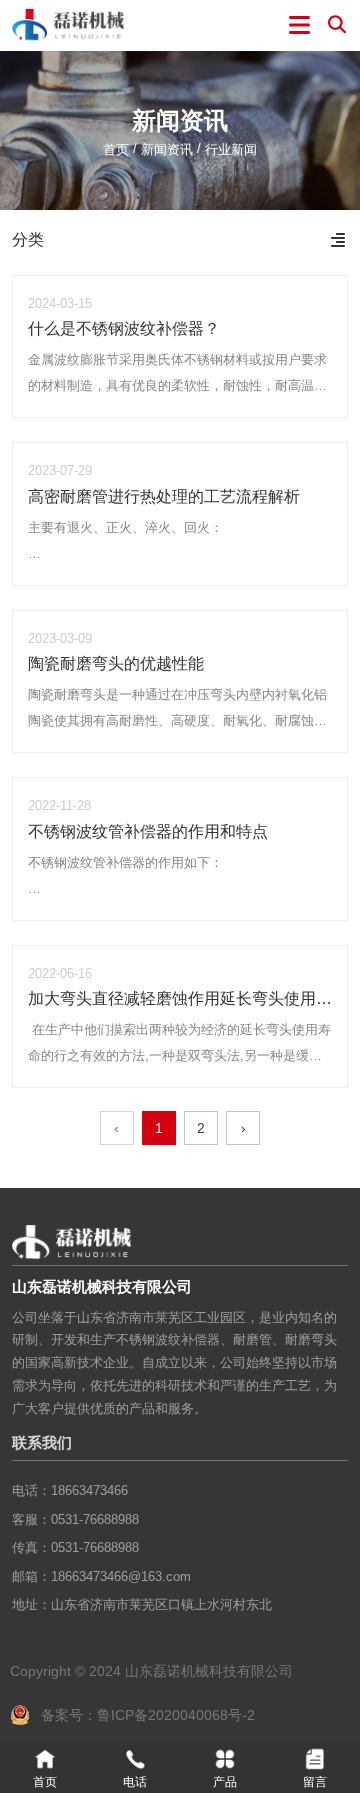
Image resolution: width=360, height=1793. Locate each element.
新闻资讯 (167, 149)
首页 (118, 149)
